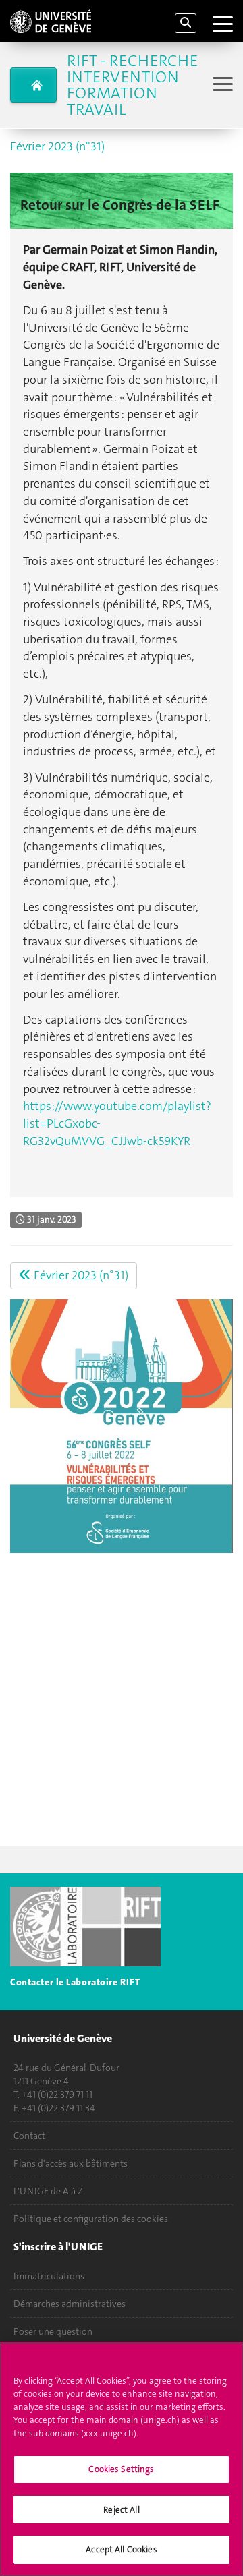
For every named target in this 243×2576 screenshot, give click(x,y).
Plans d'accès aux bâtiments (71, 2163)
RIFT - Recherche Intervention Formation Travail (132, 85)
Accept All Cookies (121, 2549)
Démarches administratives (70, 2304)
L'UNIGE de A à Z (48, 2191)
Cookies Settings (121, 2469)
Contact (29, 2136)
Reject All (121, 2510)
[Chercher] (186, 23)
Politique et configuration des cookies (91, 2219)
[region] (122, 2459)
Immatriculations (49, 2276)
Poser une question (53, 2331)
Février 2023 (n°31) (57, 146)
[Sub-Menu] (221, 85)
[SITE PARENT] (33, 85)
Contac (25, 1982)
